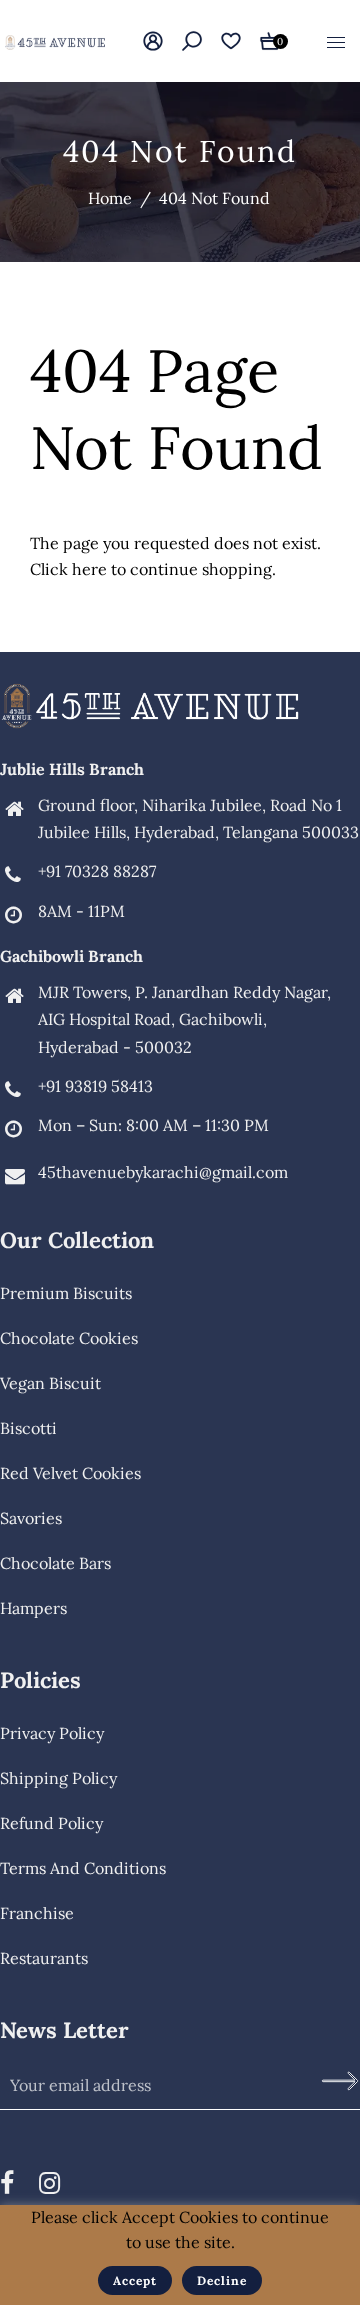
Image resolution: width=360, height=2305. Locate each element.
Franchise (37, 1913)
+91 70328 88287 (97, 871)
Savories (31, 1518)
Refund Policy (51, 1823)
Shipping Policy (58, 1778)
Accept (135, 2280)
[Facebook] (7, 2183)
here (89, 569)
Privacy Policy (52, 1733)
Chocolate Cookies (69, 1338)
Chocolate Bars (55, 1563)
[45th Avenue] (55, 40)
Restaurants (44, 1958)
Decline (222, 2280)
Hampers (33, 1608)
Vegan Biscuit (50, 1383)
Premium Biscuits (66, 1293)
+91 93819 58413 (95, 1086)
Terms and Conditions (83, 1868)
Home (110, 198)
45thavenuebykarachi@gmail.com (163, 1172)
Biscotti (28, 1428)
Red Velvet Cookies (70, 1473)
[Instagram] (49, 2183)
